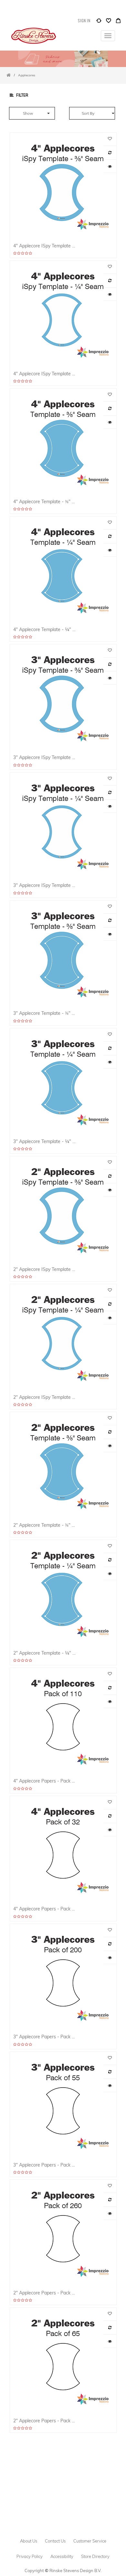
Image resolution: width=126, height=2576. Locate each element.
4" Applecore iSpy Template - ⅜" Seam (45, 246)
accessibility (62, 2556)
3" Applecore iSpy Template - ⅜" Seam (45, 757)
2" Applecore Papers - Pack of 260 (45, 2293)
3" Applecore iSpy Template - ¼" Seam (45, 885)
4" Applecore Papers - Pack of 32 (45, 1909)
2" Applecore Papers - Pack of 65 (45, 2421)
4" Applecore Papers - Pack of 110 (45, 1781)
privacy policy (30, 2556)
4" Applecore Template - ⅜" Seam (45, 501)
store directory (95, 2556)
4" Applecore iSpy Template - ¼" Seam (45, 374)
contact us (55, 2541)
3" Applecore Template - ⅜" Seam (45, 1013)
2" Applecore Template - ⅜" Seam (45, 1525)
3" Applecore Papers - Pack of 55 (45, 2165)
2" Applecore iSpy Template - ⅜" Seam (45, 1269)
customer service (90, 2541)
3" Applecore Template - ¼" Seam (45, 1141)
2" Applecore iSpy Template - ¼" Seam (45, 1397)
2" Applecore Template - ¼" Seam (45, 1653)
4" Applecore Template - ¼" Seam (45, 629)
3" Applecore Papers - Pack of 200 (45, 2037)
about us (29, 2541)
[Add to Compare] (99, 22)
